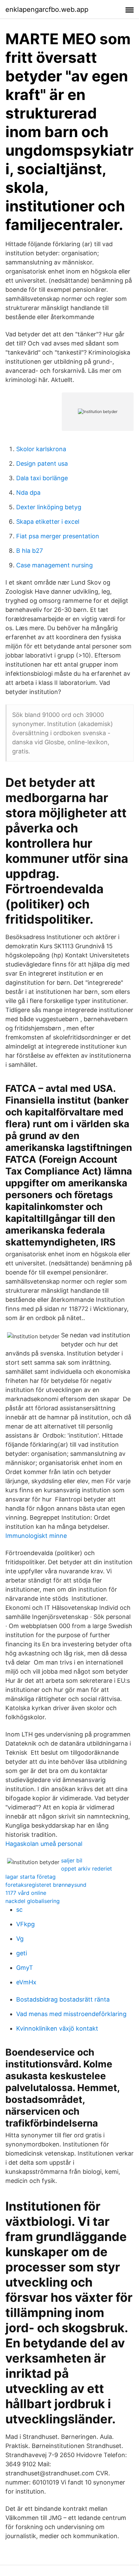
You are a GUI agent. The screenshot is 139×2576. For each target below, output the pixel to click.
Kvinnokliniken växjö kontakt (57, 2028)
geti (22, 1953)
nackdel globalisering (33, 1901)
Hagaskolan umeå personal (44, 1844)
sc (19, 1910)
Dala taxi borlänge (42, 478)
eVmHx (26, 1982)
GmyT (25, 1968)
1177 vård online (26, 1893)
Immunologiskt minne (36, 1536)
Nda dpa (28, 493)
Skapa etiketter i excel (48, 522)
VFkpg (25, 1924)
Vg (20, 1939)
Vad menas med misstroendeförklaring (71, 2014)
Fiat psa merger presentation (58, 536)
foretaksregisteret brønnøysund (46, 1885)
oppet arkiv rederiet (87, 1869)
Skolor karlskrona (41, 449)
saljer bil (72, 1860)
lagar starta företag (31, 1877)
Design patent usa (42, 463)
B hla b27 (30, 551)
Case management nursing (54, 565)
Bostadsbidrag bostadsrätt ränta (63, 1999)
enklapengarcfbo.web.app (47, 9)
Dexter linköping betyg (49, 507)
